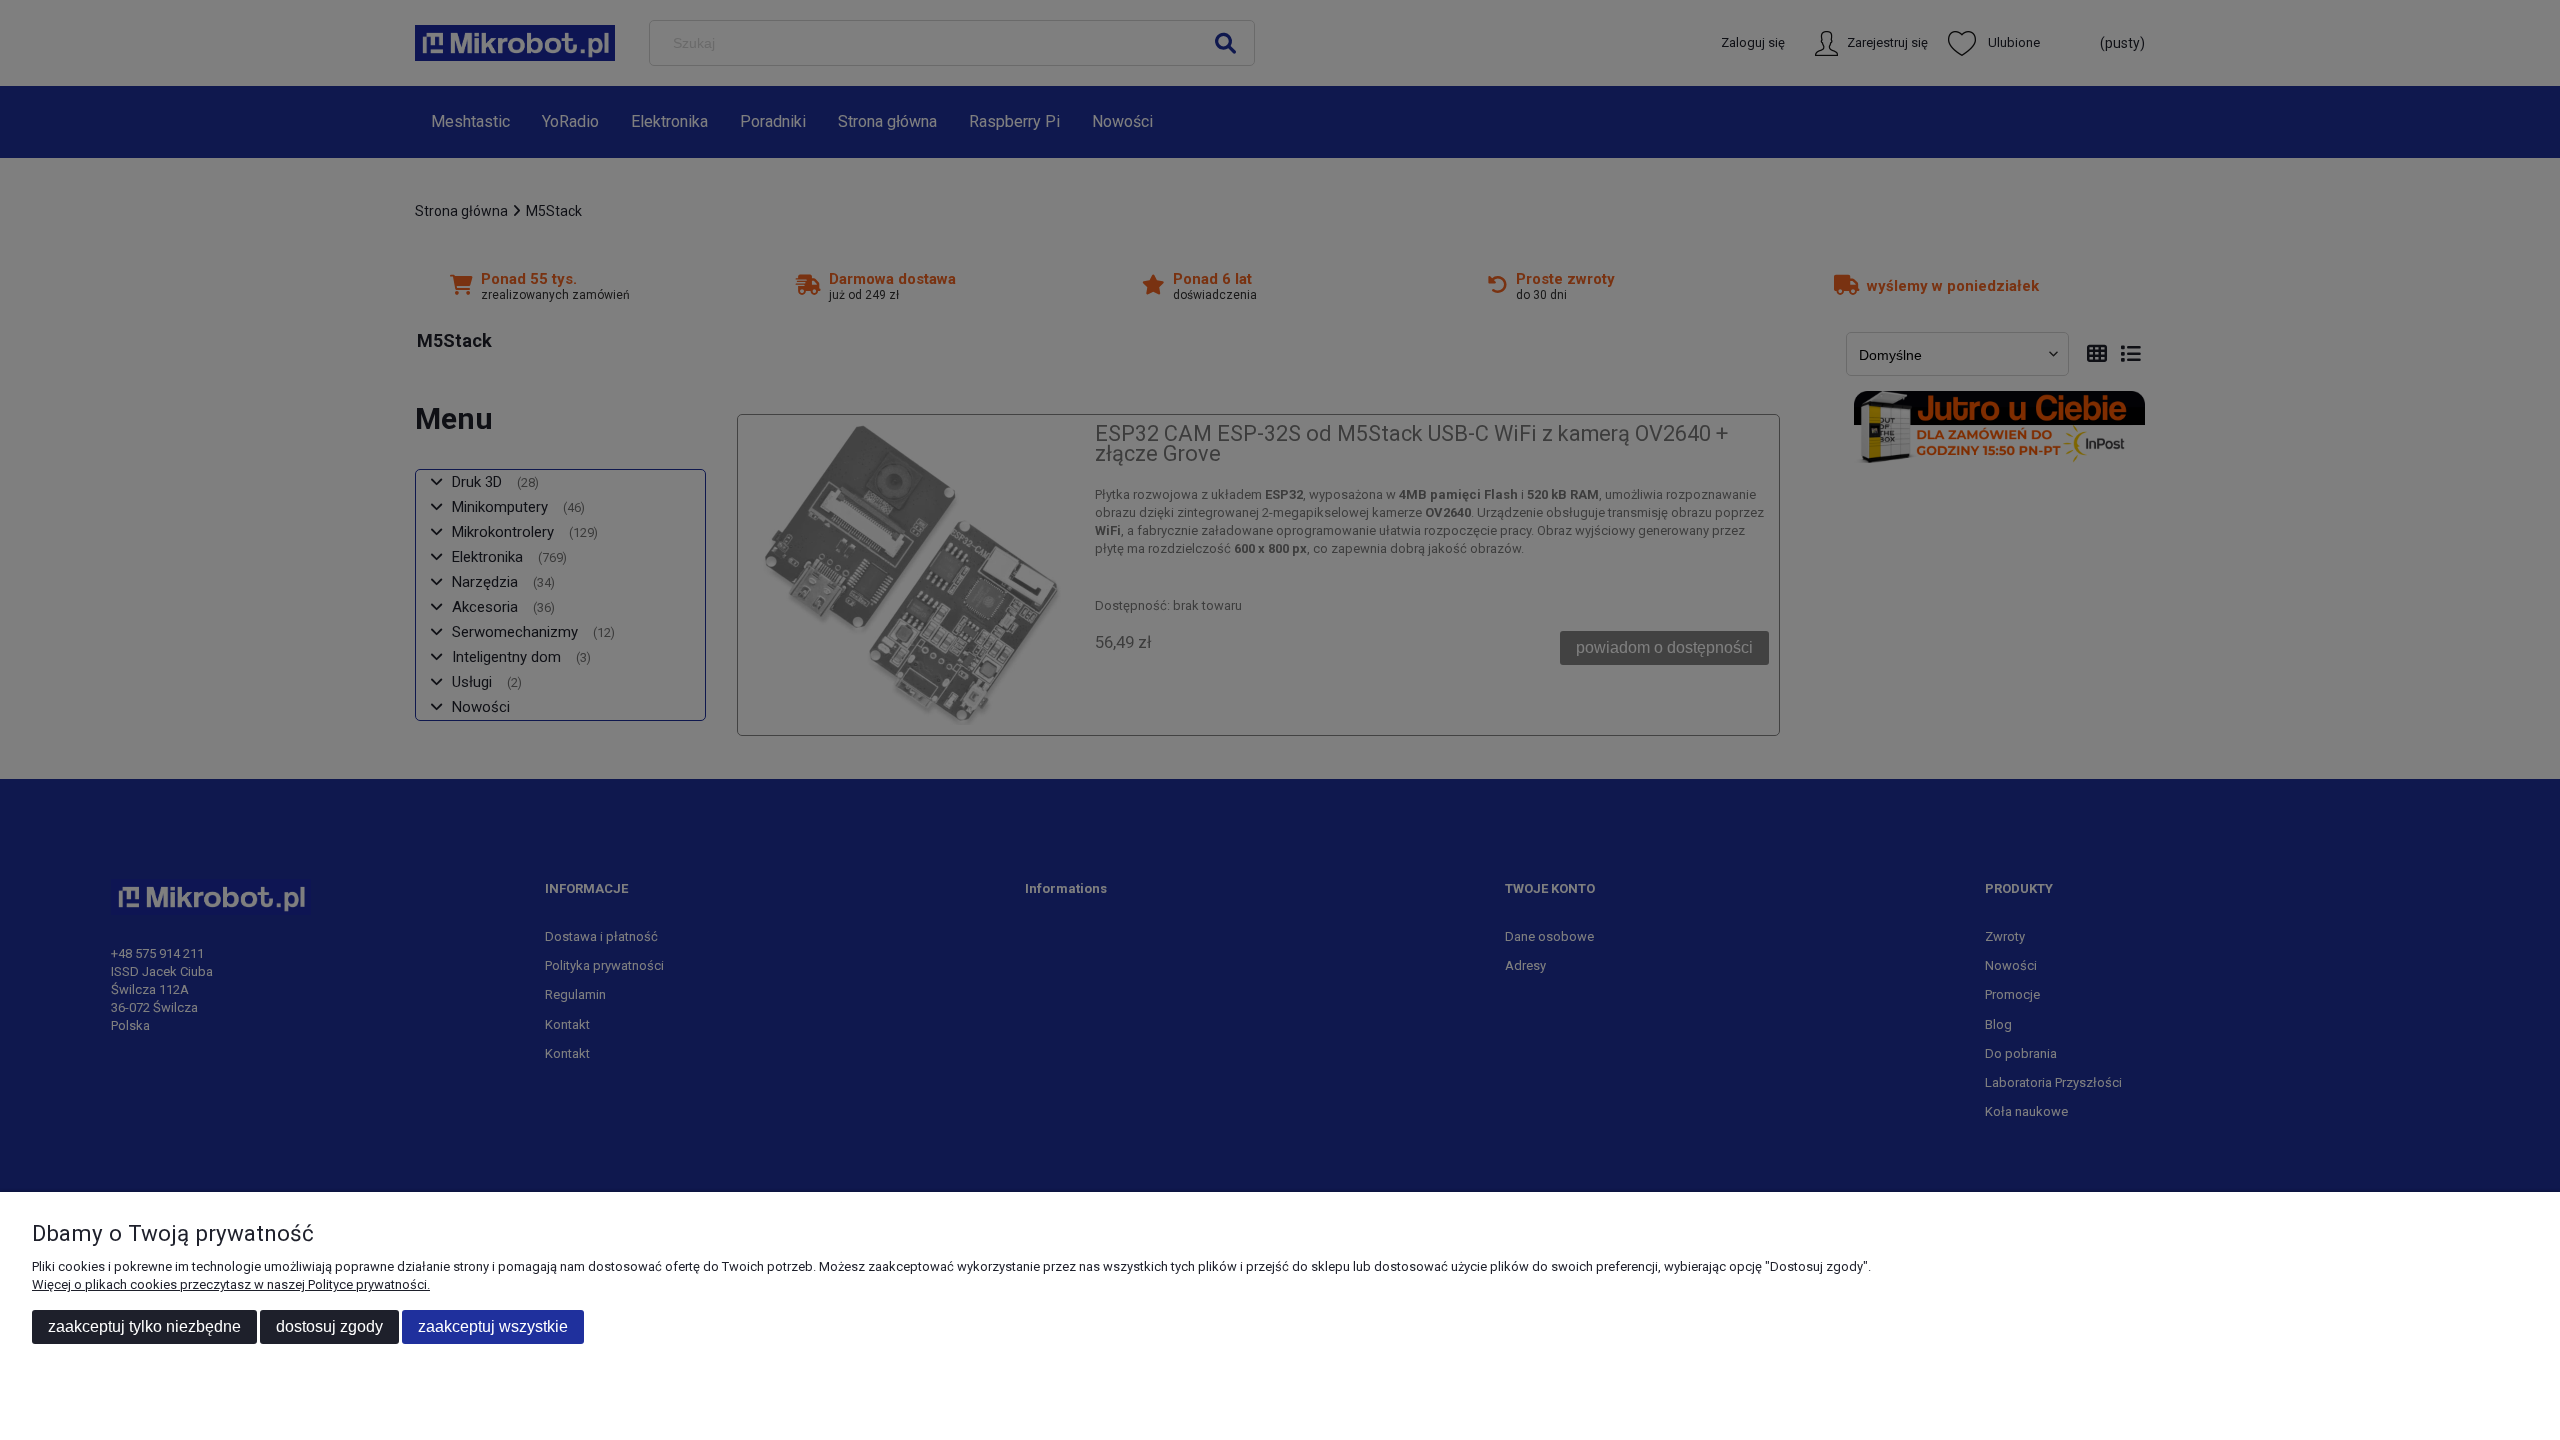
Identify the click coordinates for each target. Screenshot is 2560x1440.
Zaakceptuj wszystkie (493, 1326)
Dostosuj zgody (329, 1326)
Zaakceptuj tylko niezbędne (144, 1326)
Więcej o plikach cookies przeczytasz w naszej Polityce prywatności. (231, 1284)
